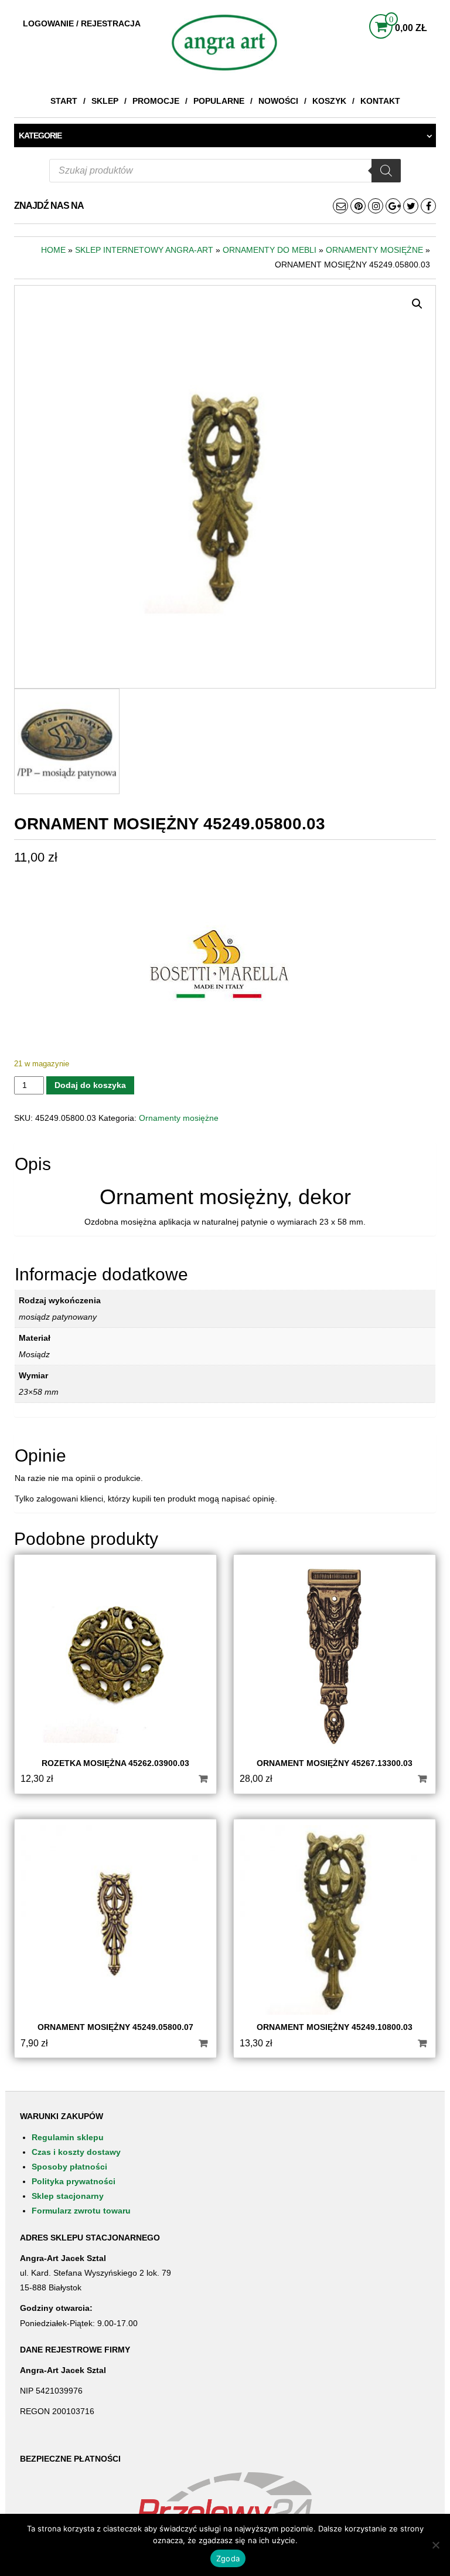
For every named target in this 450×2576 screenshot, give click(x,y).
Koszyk (329, 101)
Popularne (219, 101)
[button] (417, 304)
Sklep (105, 101)
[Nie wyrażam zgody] (435, 2545)
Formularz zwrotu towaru (81, 2211)
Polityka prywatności (74, 2181)
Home (53, 250)
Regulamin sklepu (68, 2137)
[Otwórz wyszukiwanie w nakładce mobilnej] (225, 171)
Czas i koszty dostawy (76, 2152)
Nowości (278, 101)
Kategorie (40, 135)
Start (64, 101)
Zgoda (228, 2558)
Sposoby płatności (69, 2167)
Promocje (156, 101)
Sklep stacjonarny (68, 2196)
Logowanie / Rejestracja (82, 23)
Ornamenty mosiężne (374, 250)
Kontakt (380, 101)
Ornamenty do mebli (270, 250)
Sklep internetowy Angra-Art (144, 250)
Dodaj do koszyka (90, 1085)
